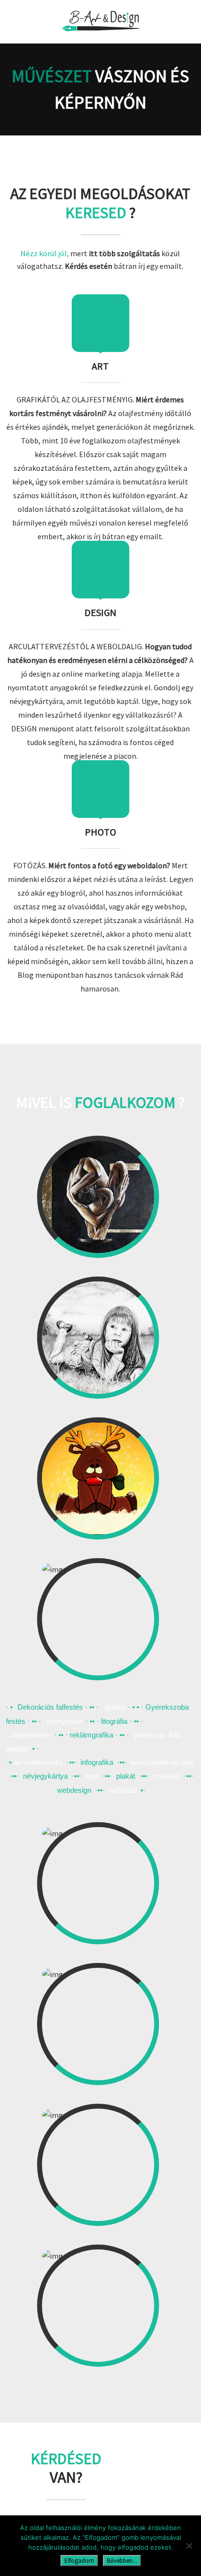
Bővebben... (122, 2561)
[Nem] (189, 2546)
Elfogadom (79, 2561)
